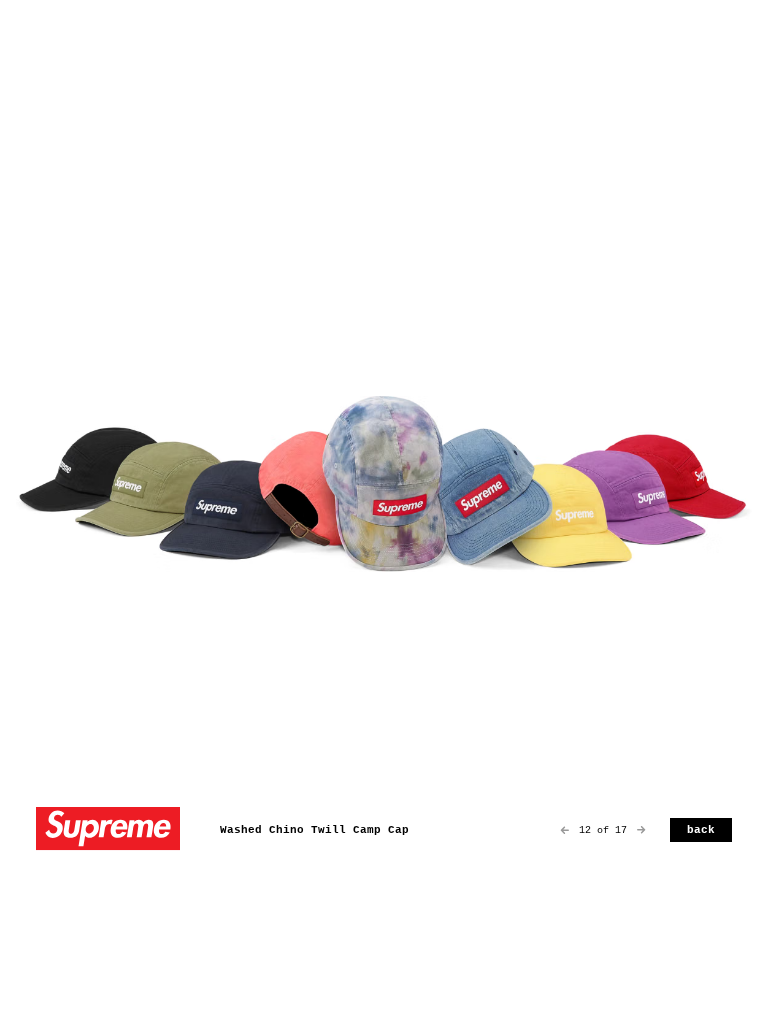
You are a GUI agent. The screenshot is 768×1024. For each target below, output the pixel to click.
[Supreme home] (108, 830)
